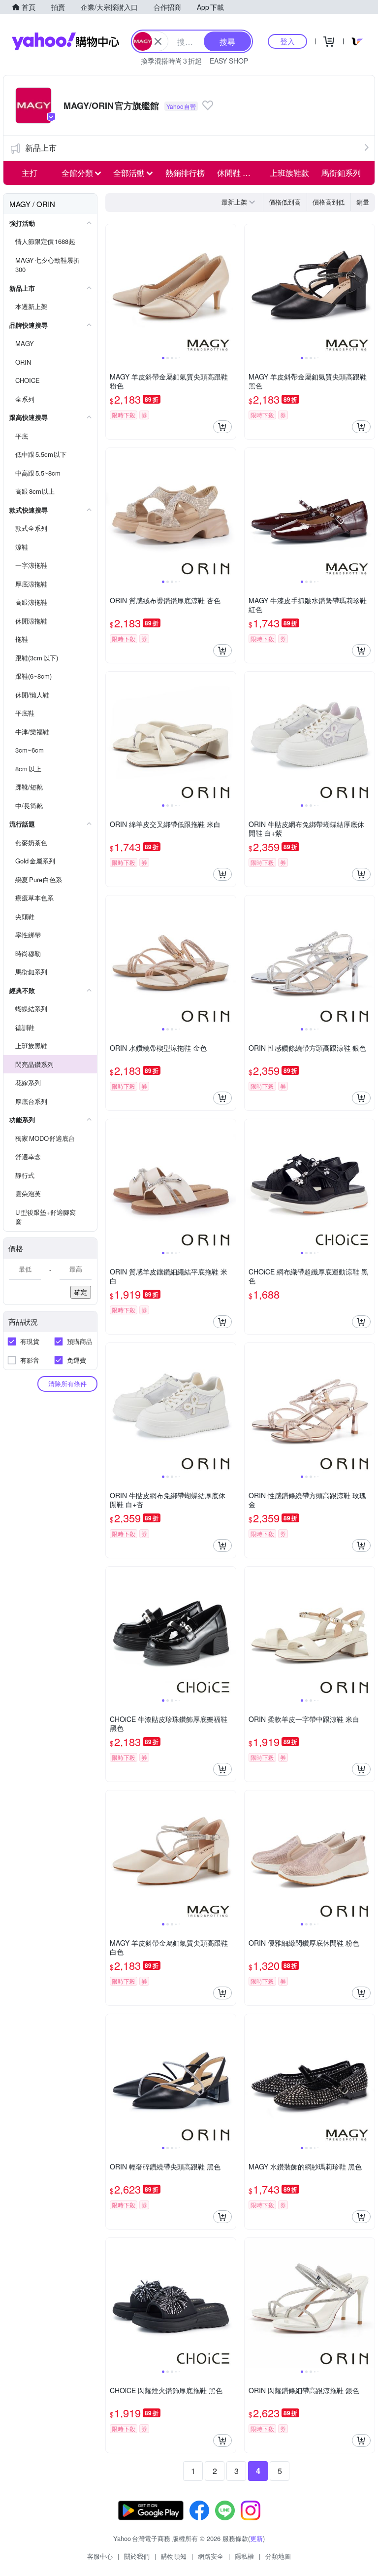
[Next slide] (229, 289)
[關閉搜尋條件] (158, 41)
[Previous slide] (112, 289)
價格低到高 (285, 202)
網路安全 (211, 2556)
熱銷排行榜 (185, 173)
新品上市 (41, 148)
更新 (256, 2538)
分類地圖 (278, 2556)
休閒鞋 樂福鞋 (240, 173)
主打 (30, 173)
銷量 (363, 202)
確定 (81, 1292)
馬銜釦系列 (341, 173)
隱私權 (244, 2556)
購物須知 (174, 2556)
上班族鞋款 (289, 173)
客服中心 (100, 2556)
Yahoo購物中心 (65, 41)
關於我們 (137, 2556)
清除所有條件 (67, 1384)
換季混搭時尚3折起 (171, 61)
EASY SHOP (229, 61)
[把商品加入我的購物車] (222, 427)
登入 (287, 41)
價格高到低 (329, 202)
